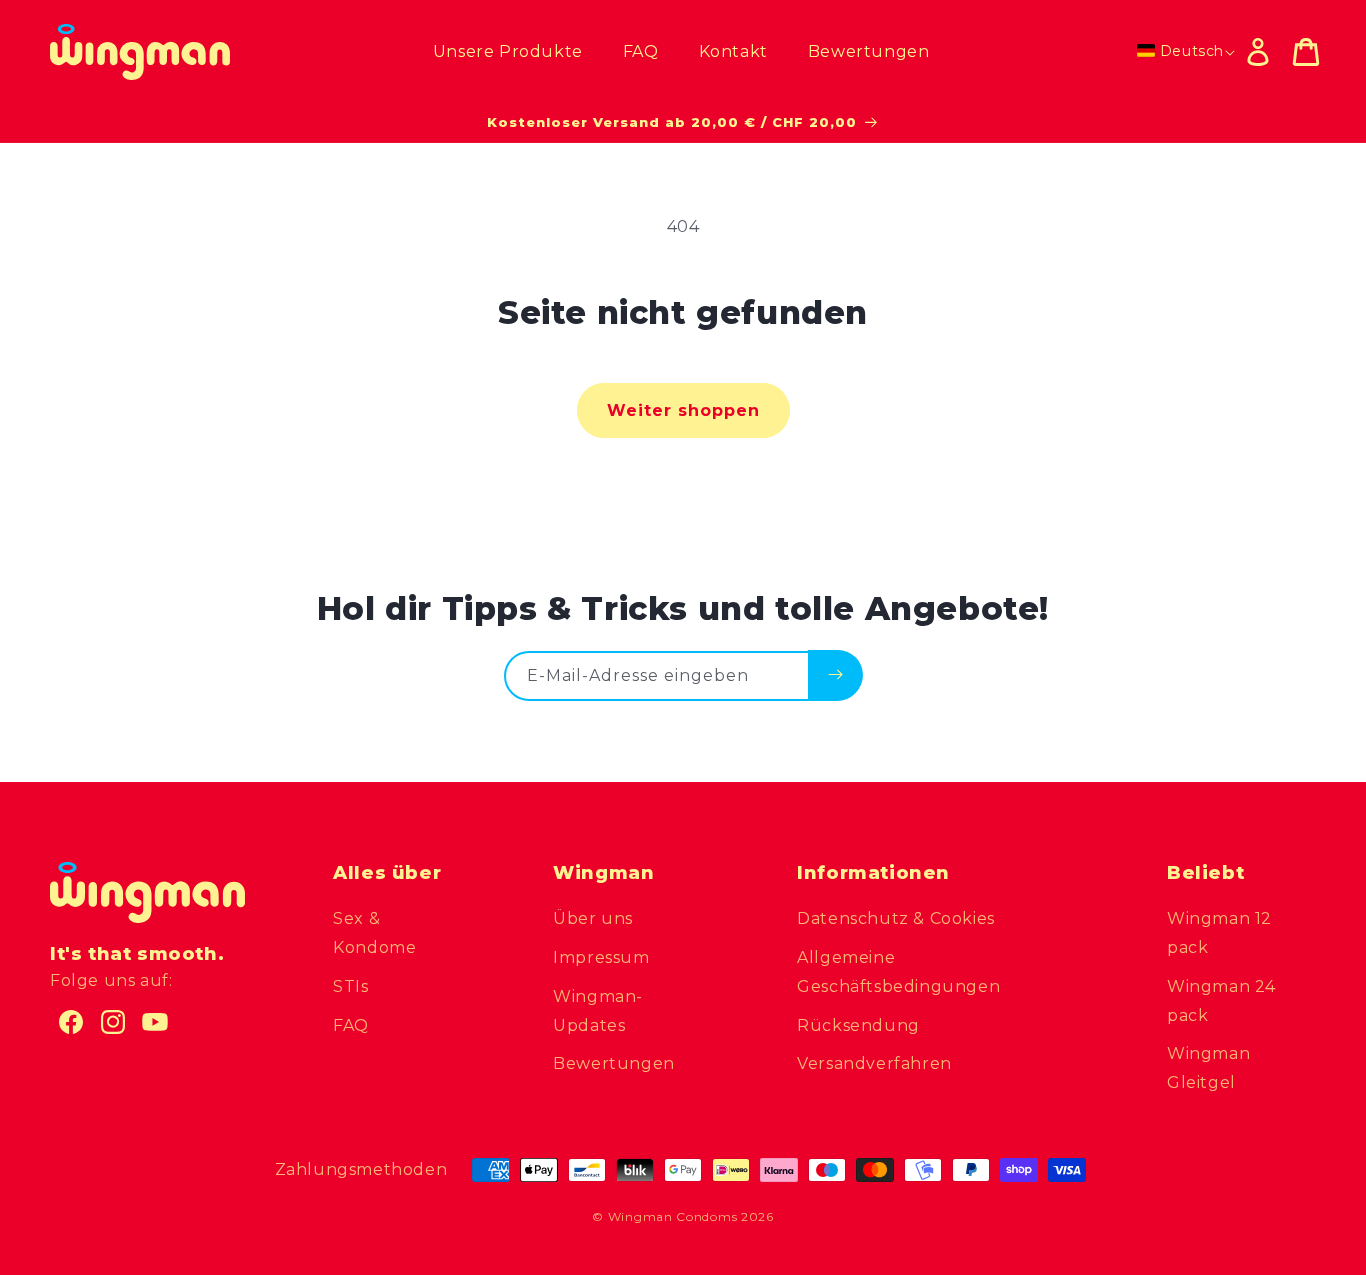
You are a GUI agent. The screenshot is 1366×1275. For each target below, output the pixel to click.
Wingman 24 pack (1221, 1001)
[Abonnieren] (835, 675)
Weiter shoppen (683, 410)
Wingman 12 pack (1219, 933)
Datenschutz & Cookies (896, 918)
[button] (1306, 52)
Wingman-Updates (598, 1011)
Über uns (593, 918)
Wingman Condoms (673, 1216)
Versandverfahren (874, 1063)
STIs (350, 986)
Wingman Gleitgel (1208, 1068)
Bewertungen (614, 1063)
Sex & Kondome (374, 933)
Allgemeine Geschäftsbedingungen (898, 972)
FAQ (351, 1025)
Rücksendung (858, 1025)
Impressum (601, 957)
